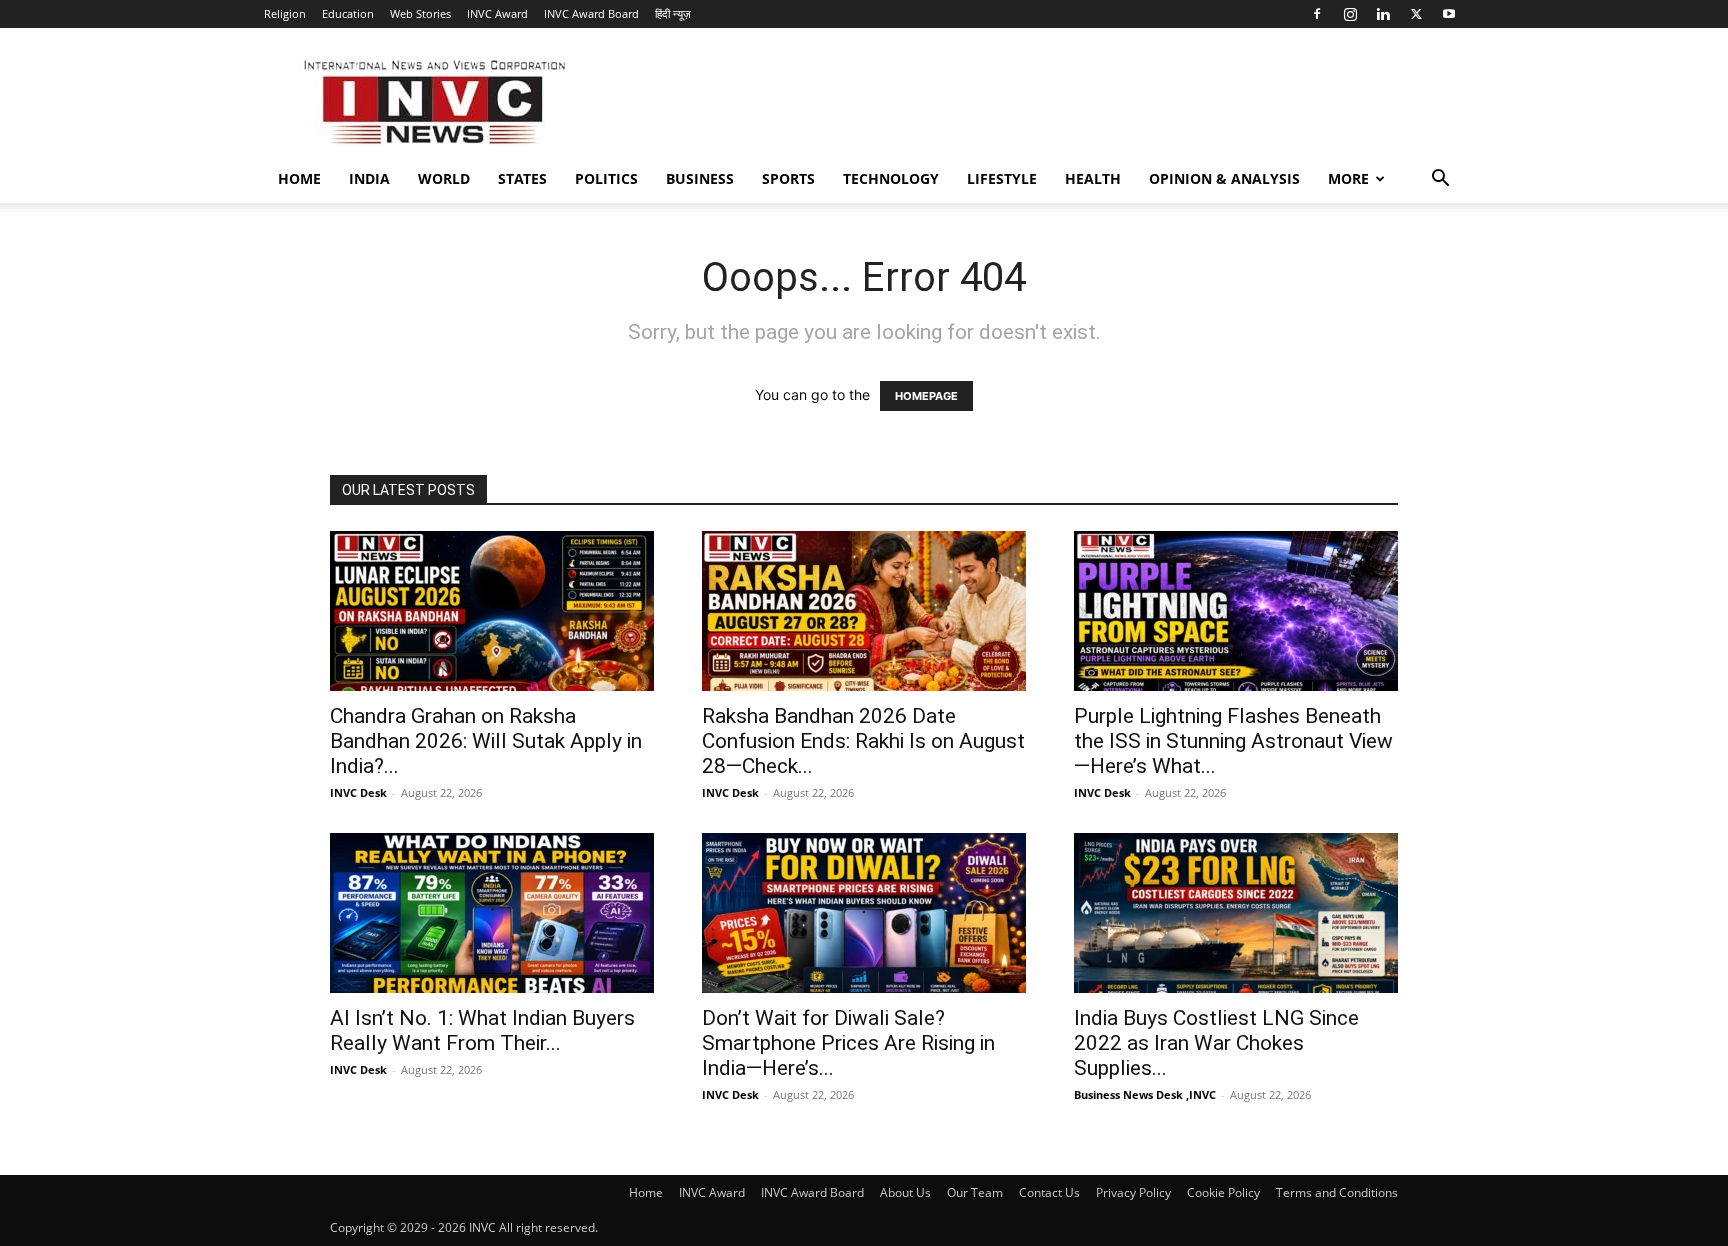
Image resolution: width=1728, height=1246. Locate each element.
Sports (788, 178)
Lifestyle (1002, 178)
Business (700, 178)
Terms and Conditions (1337, 1192)
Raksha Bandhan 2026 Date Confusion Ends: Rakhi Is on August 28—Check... (863, 741)
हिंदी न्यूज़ (673, 13)
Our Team (975, 1192)
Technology (891, 178)
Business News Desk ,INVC (1145, 1094)
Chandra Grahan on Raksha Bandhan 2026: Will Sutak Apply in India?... (486, 741)
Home (299, 178)
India (369, 178)
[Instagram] (1350, 14)
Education (348, 13)
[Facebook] (1317, 14)
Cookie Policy (1223, 1192)
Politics (606, 178)
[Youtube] (1449, 14)
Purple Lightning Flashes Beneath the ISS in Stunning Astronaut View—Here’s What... (1233, 741)
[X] (1416, 14)
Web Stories (420, 13)
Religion (285, 13)
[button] (1440, 180)
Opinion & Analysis (1224, 178)
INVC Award (497, 13)
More (1348, 178)
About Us (905, 1192)
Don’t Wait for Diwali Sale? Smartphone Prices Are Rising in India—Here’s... (848, 1043)
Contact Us (1049, 1192)
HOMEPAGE (926, 396)
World (444, 178)
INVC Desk (358, 792)
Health (1093, 178)
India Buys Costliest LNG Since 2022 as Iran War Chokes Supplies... (1216, 1043)
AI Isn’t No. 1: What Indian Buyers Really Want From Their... (482, 1030)
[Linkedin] (1383, 14)
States (522, 178)
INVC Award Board (591, 13)
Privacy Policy (1133, 1192)
